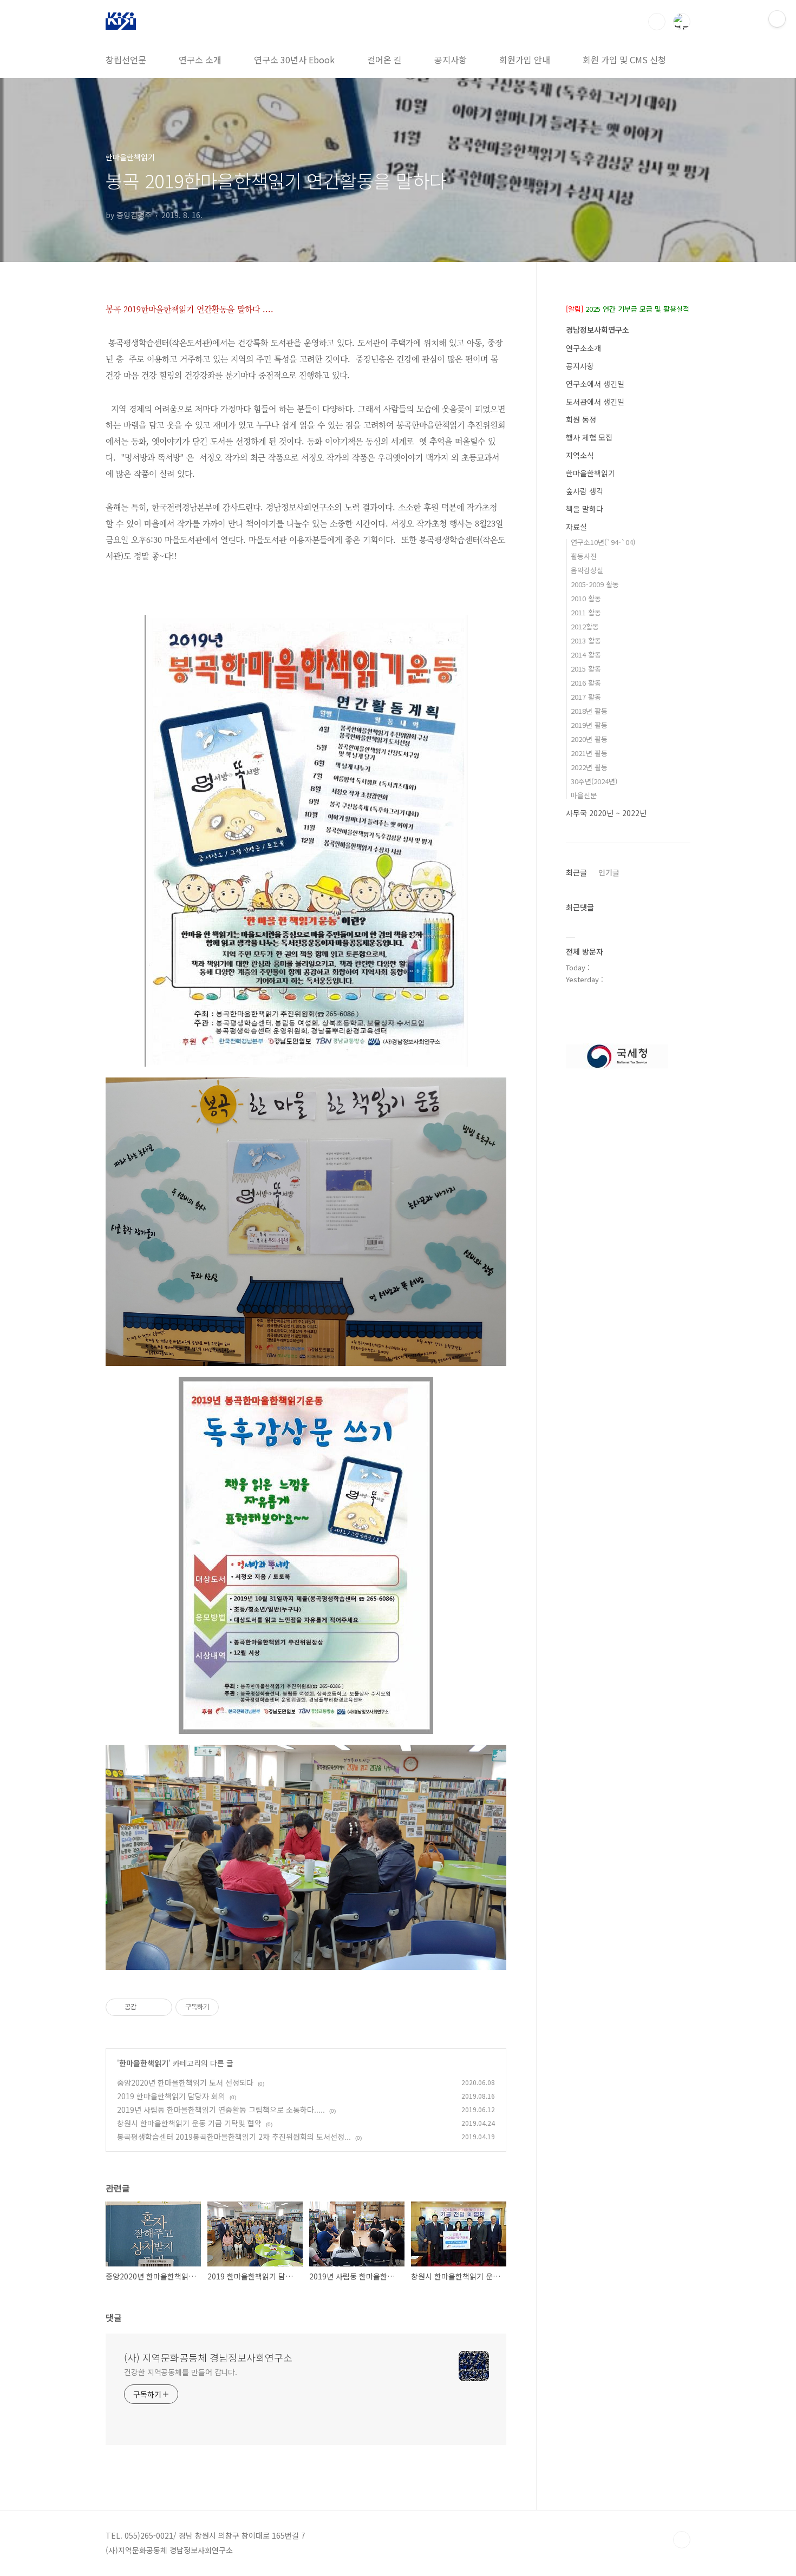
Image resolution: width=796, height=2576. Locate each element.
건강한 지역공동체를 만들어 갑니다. (181, 2372)
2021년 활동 (589, 753)
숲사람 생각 (585, 491)
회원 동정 (581, 419)
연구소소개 (583, 348)
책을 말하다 (585, 509)
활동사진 (584, 556)
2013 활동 (586, 640)
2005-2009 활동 (595, 584)
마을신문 (584, 795)
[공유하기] (146, 2007)
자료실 (576, 527)
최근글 (576, 872)
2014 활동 (586, 655)
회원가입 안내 (525, 60)
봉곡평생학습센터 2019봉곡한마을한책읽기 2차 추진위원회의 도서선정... (234, 2137)
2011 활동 (586, 612)
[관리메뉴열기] (777, 19)
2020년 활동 (589, 739)
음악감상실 (587, 570)
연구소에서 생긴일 (595, 384)
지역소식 (580, 455)
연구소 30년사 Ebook (294, 60)
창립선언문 (126, 60)
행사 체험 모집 (589, 437)
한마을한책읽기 (144, 2063)
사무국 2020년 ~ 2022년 (606, 813)
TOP (682, 2540)
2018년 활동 (589, 711)
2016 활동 (586, 683)
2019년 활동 (589, 725)
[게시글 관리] (160, 2007)
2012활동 (585, 626)
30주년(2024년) (594, 781)
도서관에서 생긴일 (595, 402)
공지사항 (451, 60)
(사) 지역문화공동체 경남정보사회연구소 (208, 2357)
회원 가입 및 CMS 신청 (624, 60)
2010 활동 (586, 598)
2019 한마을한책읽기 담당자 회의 (171, 2096)
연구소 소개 (200, 60)
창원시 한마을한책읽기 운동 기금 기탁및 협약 (189, 2123)
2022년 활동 (589, 767)
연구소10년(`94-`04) (603, 542)
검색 (657, 22)
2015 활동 (586, 669)
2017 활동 (586, 697)
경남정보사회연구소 (598, 330)
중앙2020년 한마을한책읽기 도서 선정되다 (185, 2082)
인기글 (609, 872)
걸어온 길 (384, 60)
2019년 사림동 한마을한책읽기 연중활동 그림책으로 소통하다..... (221, 2110)
